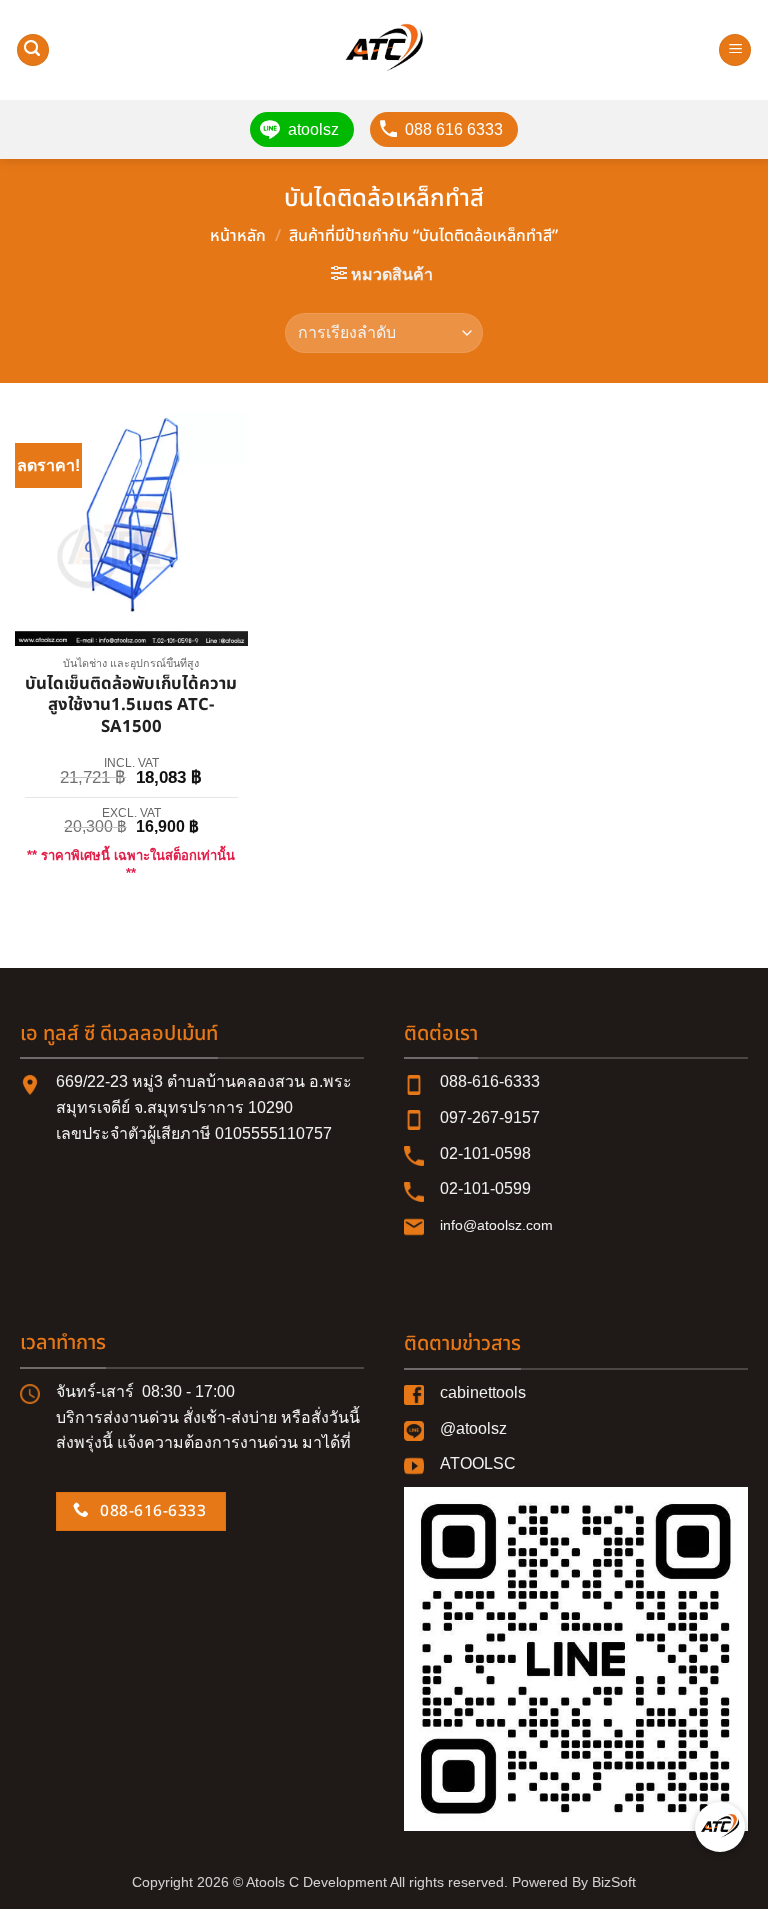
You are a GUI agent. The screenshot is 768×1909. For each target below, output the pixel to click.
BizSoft (614, 1882)
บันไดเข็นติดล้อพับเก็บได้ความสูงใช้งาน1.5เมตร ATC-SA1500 (131, 706)
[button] (33, 50)
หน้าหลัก (238, 236)
